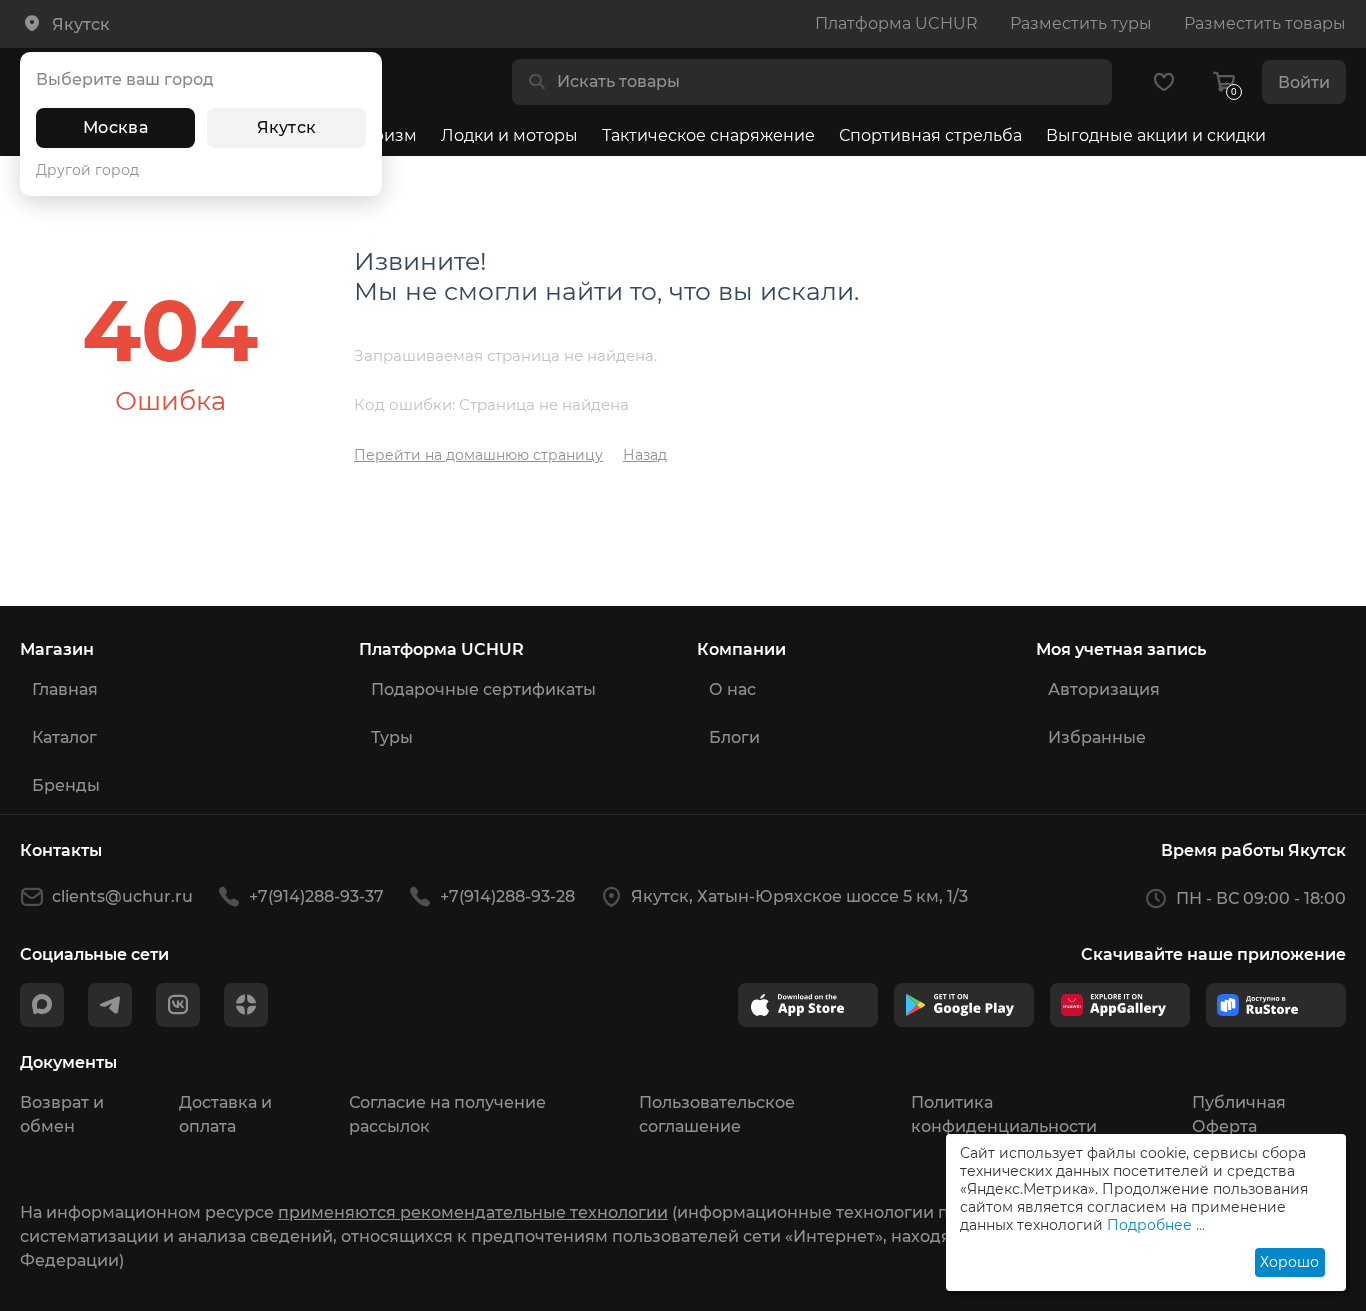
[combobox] (828, 82)
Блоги (734, 737)
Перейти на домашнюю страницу (478, 455)
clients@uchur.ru (122, 896)
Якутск (287, 127)
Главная (65, 689)
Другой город (87, 170)
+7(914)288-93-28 (507, 896)
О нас (732, 689)
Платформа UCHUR (896, 23)
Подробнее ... (1156, 1225)
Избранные (1097, 737)
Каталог (64, 737)
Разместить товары (1265, 23)
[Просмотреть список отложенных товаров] (1164, 82)
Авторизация (1104, 689)
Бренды (66, 785)
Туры (392, 737)
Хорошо (1289, 1262)
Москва (115, 127)
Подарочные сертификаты (483, 689)
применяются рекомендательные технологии (473, 1212)
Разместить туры (1081, 23)
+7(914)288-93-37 (316, 896)
